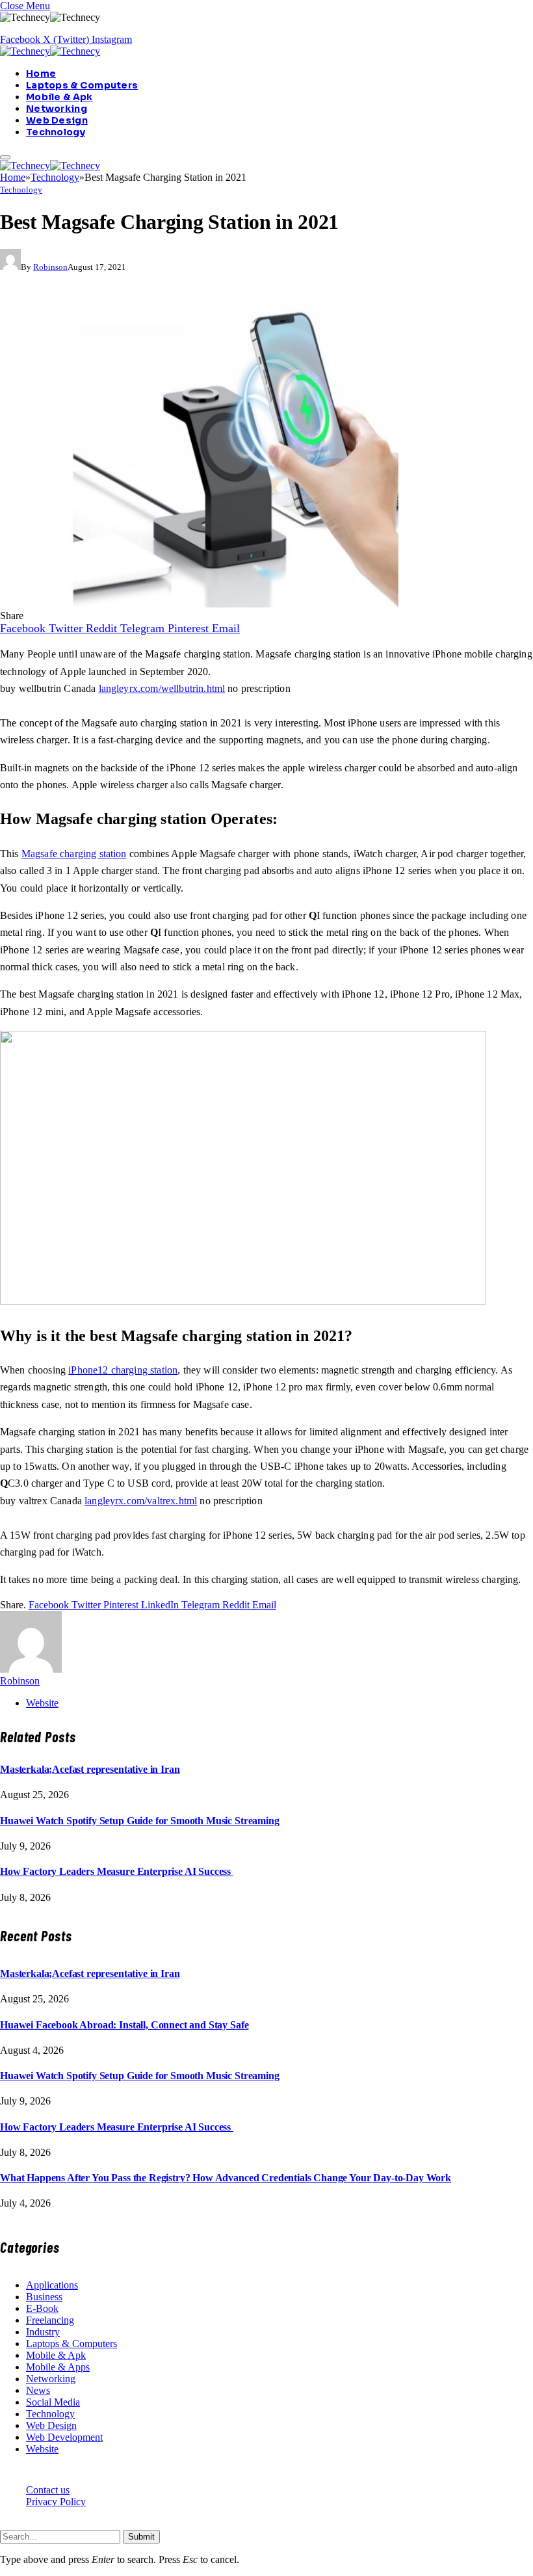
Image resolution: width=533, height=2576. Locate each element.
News (38, 2390)
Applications (52, 2285)
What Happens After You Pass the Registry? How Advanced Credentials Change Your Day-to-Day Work (226, 2178)
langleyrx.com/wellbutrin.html (162, 688)
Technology (56, 132)
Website (42, 2449)
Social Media (53, 2402)
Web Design (57, 120)
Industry (43, 2332)
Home (41, 73)
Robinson (50, 267)
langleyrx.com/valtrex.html (141, 1501)
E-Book (42, 2308)
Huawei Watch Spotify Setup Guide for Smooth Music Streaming (140, 1821)
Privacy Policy (56, 2502)
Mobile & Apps (58, 2367)
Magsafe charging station (74, 854)
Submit (141, 2537)
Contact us (48, 2490)
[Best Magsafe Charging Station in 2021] (256, 604)
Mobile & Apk (59, 97)
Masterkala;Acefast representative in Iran (90, 1769)
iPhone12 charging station (123, 1370)
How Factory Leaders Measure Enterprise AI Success (117, 1871)
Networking (57, 109)
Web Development (64, 2437)
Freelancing (50, 2320)
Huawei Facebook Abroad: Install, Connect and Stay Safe (124, 2025)
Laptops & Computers (82, 85)
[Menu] (5, 157)
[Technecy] (50, 51)
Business (44, 2297)
